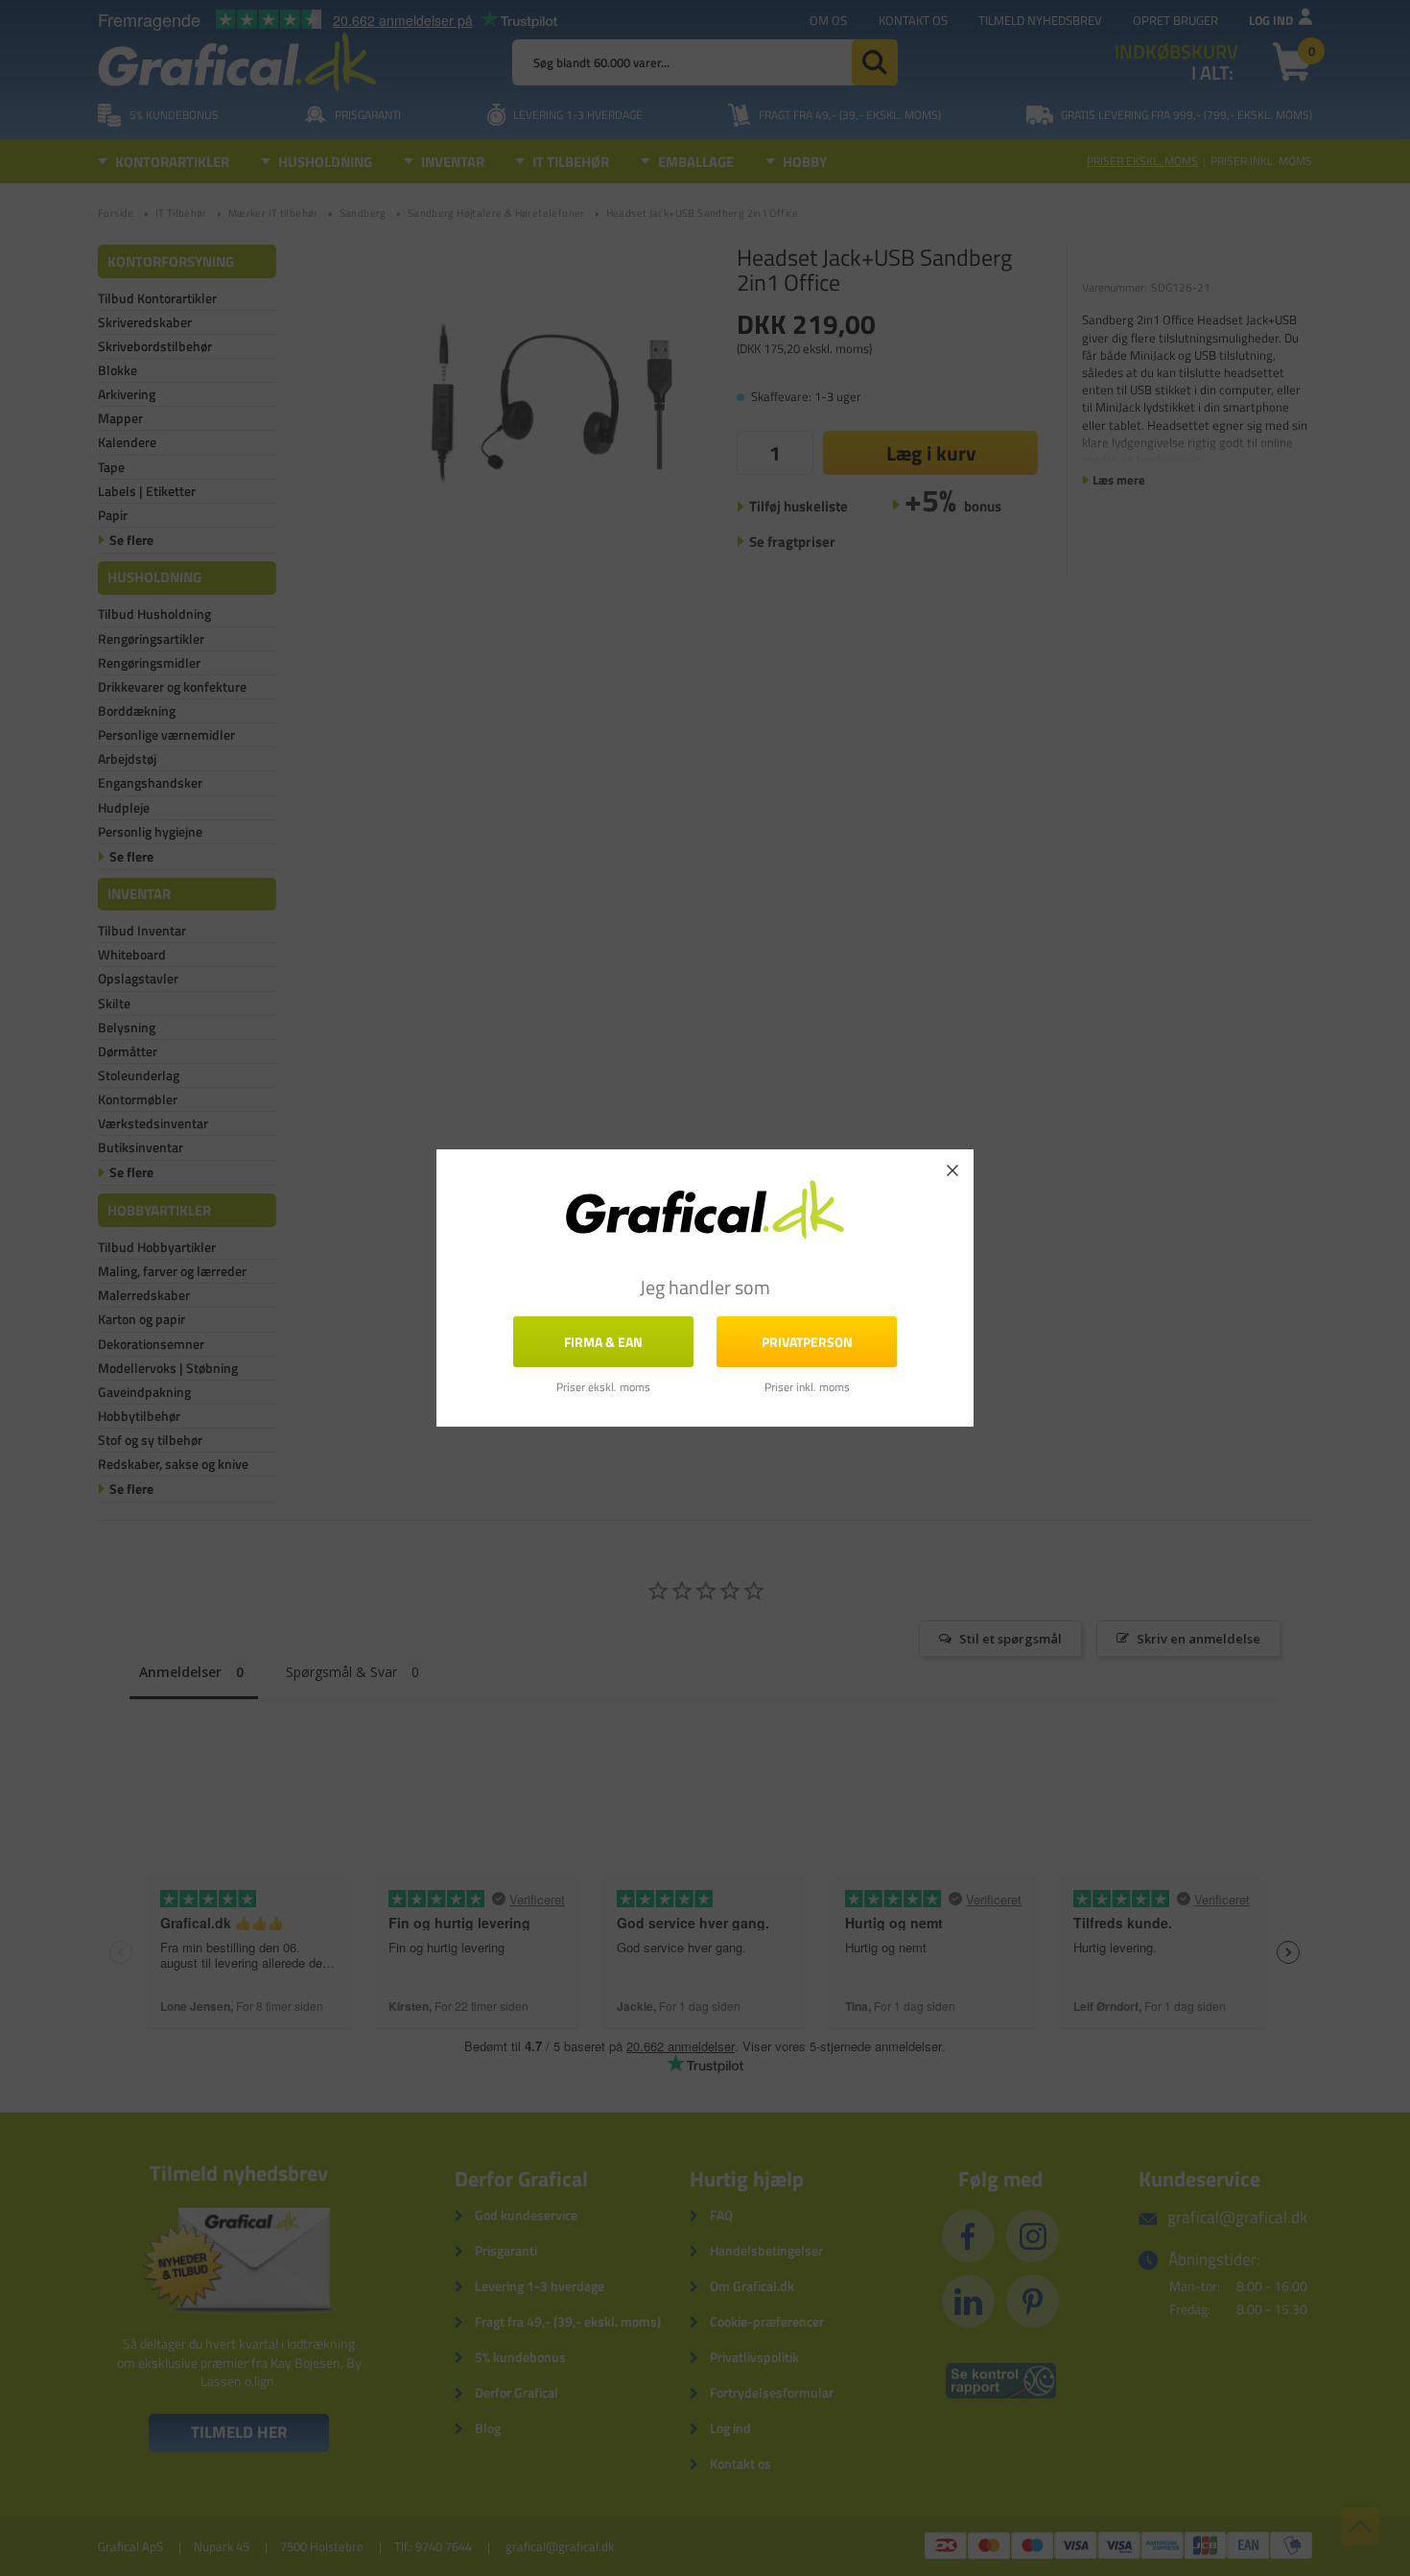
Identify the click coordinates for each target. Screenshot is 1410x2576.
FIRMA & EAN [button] (603, 1342)
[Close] (952, 1170)
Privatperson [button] (807, 1342)
